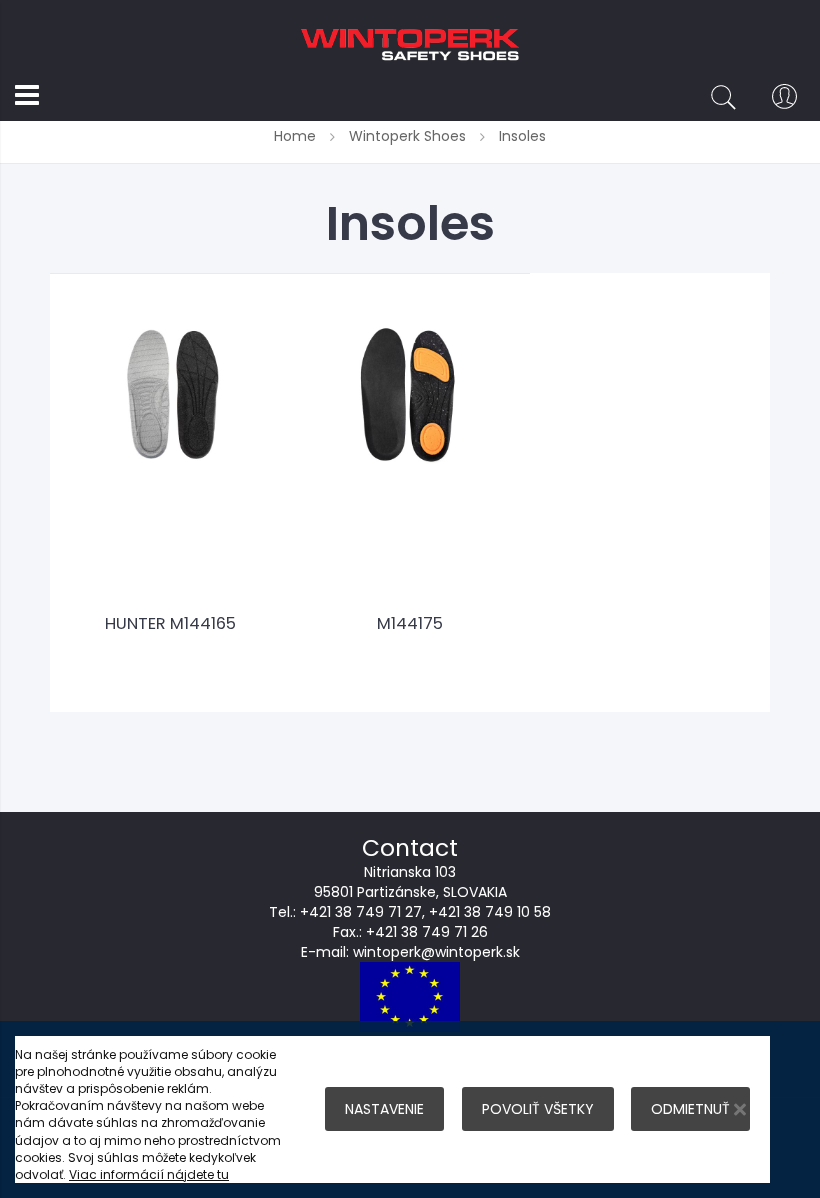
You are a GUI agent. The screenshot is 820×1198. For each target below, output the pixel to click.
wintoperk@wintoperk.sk (436, 952)
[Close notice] (740, 1109)
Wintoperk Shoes (409, 136)
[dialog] (410, 1109)
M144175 (410, 623)
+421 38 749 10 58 (490, 912)
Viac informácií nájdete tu (149, 1174)
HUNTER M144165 (170, 623)
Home (297, 136)
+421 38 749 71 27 (361, 912)
